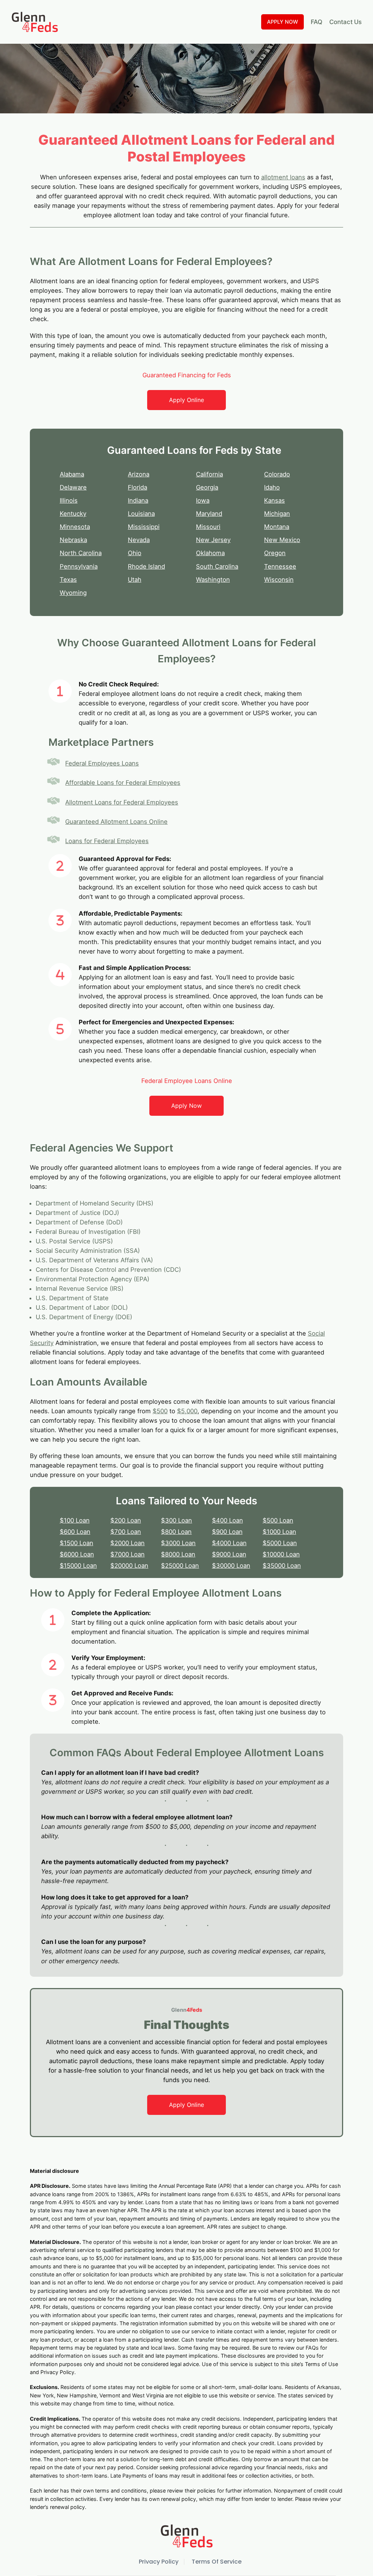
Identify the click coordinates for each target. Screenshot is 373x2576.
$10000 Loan (281, 1554)
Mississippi (144, 527)
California (209, 474)
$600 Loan (75, 1532)
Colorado (277, 474)
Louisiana (141, 514)
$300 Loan (176, 1520)
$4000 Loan (229, 1543)
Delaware (73, 487)
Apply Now (186, 1106)
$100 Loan (75, 1520)
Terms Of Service (217, 2562)
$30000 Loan (231, 1566)
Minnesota (75, 527)
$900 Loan (227, 1532)
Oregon (275, 553)
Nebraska (73, 540)
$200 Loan (126, 1520)
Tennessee (280, 566)
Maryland (209, 514)
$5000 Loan (280, 1543)
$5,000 (187, 1411)
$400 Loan (227, 1520)
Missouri (208, 527)
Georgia (207, 487)
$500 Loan (278, 1520)
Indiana (138, 500)
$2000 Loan (127, 1543)
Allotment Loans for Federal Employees (122, 802)
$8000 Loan (178, 1554)
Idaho (272, 487)
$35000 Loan (282, 1566)
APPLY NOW (282, 22)
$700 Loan (126, 1532)
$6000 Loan (77, 1554)
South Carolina (217, 566)
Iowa (203, 500)
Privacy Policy (159, 2562)
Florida (138, 487)
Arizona (139, 474)
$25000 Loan (180, 1566)
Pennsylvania (79, 566)
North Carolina (81, 553)
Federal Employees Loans (102, 763)
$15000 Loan (78, 1566)
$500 (160, 1411)
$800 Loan (176, 1532)
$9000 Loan (229, 1554)
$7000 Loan (127, 1554)
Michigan (277, 514)
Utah (135, 580)
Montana (277, 527)
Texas (68, 580)
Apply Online (186, 400)
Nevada (139, 540)
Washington (213, 580)
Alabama (72, 474)
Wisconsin (279, 580)
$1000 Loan (279, 1532)
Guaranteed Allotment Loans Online (116, 822)
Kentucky (73, 514)
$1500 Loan (76, 1543)
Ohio (135, 553)
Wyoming (73, 593)
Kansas (274, 500)
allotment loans (283, 177)
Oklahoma (210, 553)
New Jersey (213, 540)
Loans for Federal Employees (107, 841)
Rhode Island (146, 566)
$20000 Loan (129, 1566)
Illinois (69, 500)
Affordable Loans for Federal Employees (123, 783)
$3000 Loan (178, 1543)
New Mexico (282, 540)
